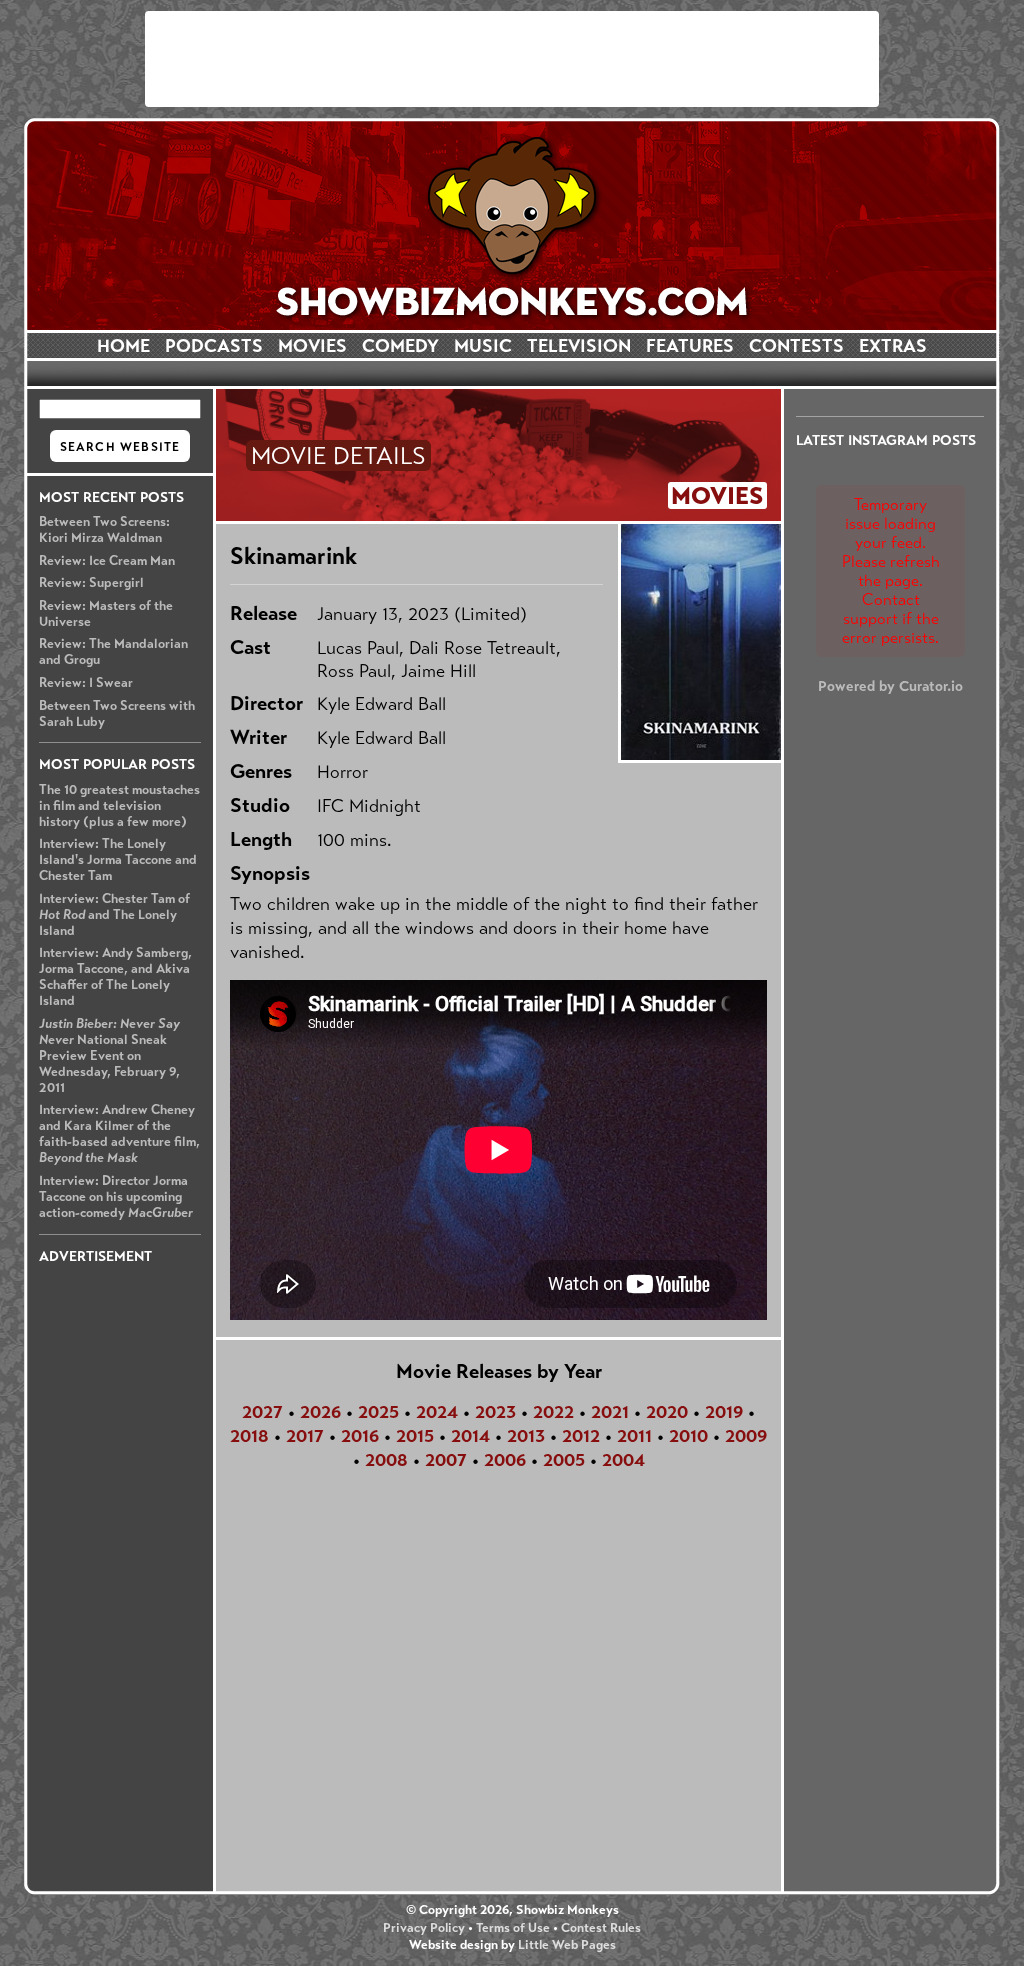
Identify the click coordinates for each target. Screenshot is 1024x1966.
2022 (553, 1412)
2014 (470, 1436)
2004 (623, 1460)
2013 (526, 1436)
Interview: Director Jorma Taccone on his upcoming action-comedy (116, 1197)
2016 (360, 1436)
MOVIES (312, 346)
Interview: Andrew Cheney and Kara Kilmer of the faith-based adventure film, (119, 1134)
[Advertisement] (512, 59)
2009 (746, 1436)
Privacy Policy (424, 1928)
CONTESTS (796, 346)
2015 (415, 1436)
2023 (495, 1412)
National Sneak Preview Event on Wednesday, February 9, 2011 (109, 1056)
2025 (378, 1412)
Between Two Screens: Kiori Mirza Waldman (104, 530)
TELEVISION (579, 346)
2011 (634, 1436)
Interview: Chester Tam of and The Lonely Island (114, 915)
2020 (667, 1412)
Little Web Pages (567, 1945)
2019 (724, 1412)
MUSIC (483, 346)
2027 (262, 1412)
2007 (446, 1460)
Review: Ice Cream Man (107, 561)
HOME (123, 346)
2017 (305, 1436)
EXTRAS (893, 346)
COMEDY (400, 346)
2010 (688, 1436)
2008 (386, 1460)
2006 (505, 1460)
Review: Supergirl (91, 583)
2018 (249, 1436)
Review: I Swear (86, 683)
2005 (564, 1460)
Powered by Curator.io (890, 686)
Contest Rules (601, 1928)
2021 (610, 1412)
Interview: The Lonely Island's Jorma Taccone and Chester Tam (118, 860)
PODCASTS (214, 346)
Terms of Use (513, 1928)
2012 (581, 1436)
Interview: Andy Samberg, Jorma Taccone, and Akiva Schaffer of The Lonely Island (115, 977)
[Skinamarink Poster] (699, 642)
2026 (320, 1412)
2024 (437, 1412)
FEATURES (690, 346)
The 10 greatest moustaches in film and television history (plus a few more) (119, 806)
